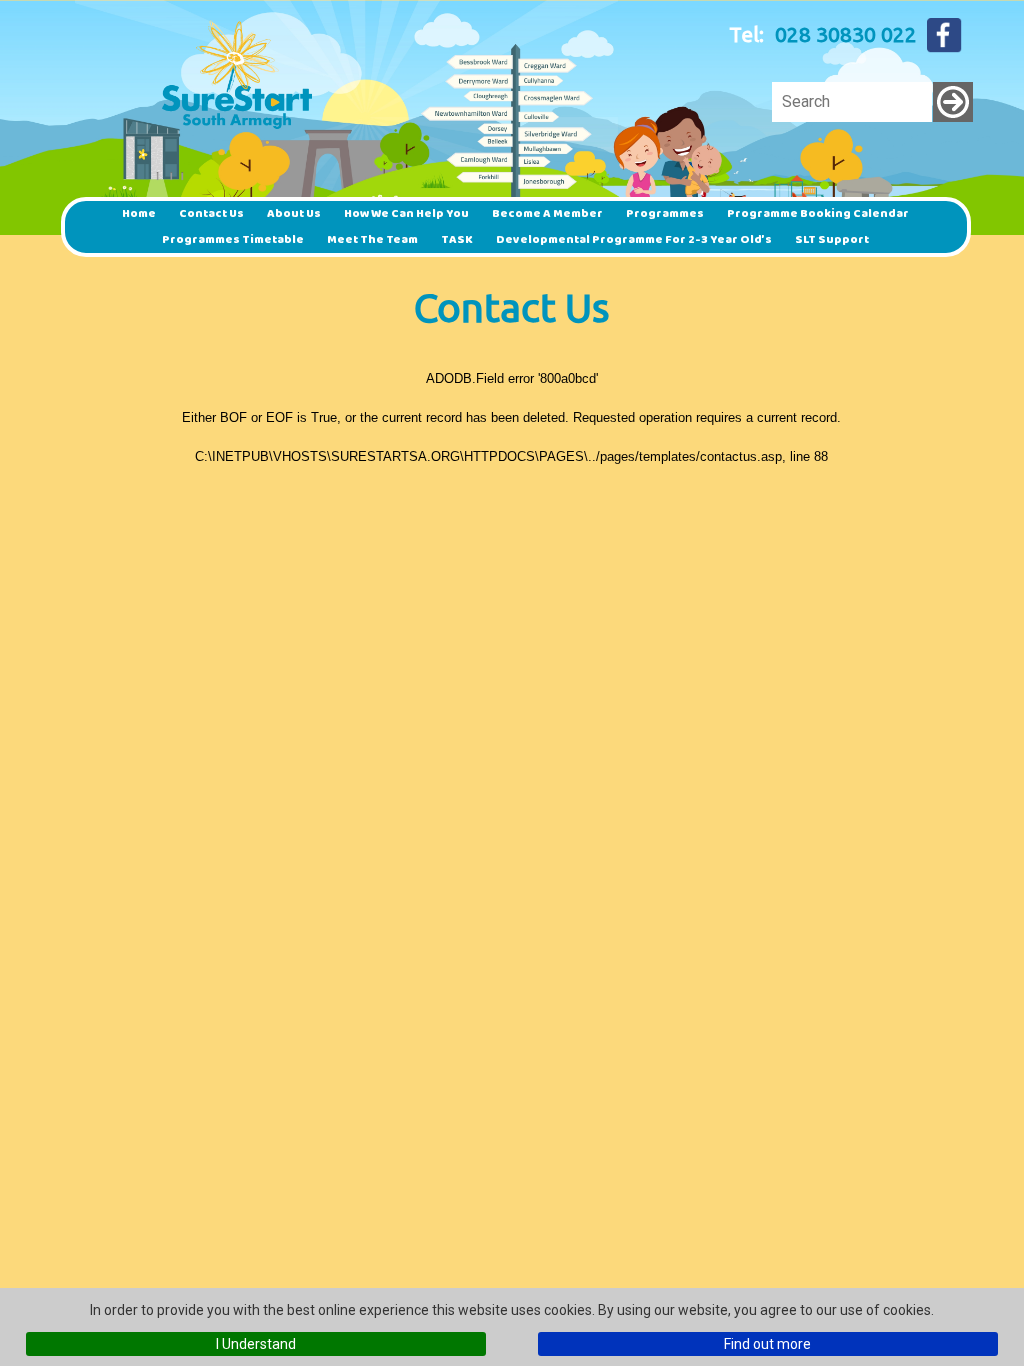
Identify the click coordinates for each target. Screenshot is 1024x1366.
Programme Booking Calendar (818, 213)
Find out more (767, 1344)
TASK (457, 239)
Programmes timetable (233, 239)
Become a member (547, 213)
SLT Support (832, 239)
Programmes (665, 213)
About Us (294, 213)
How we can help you (406, 213)
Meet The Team (372, 239)
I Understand (256, 1344)
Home (139, 213)
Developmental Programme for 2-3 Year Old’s (634, 239)
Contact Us (211, 213)
